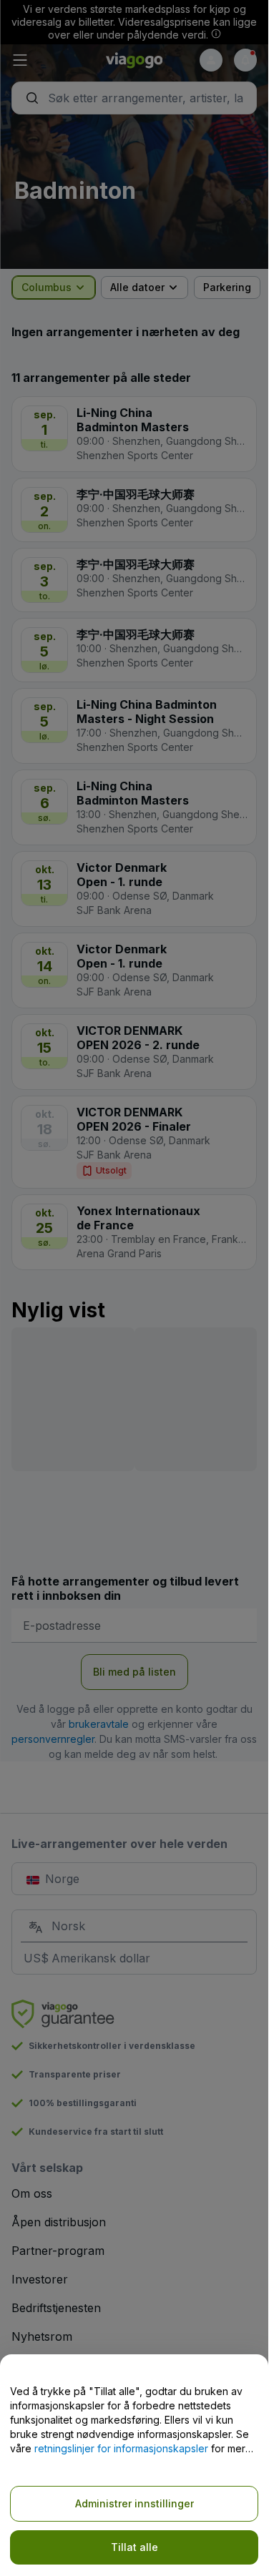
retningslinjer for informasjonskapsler (121, 2448)
